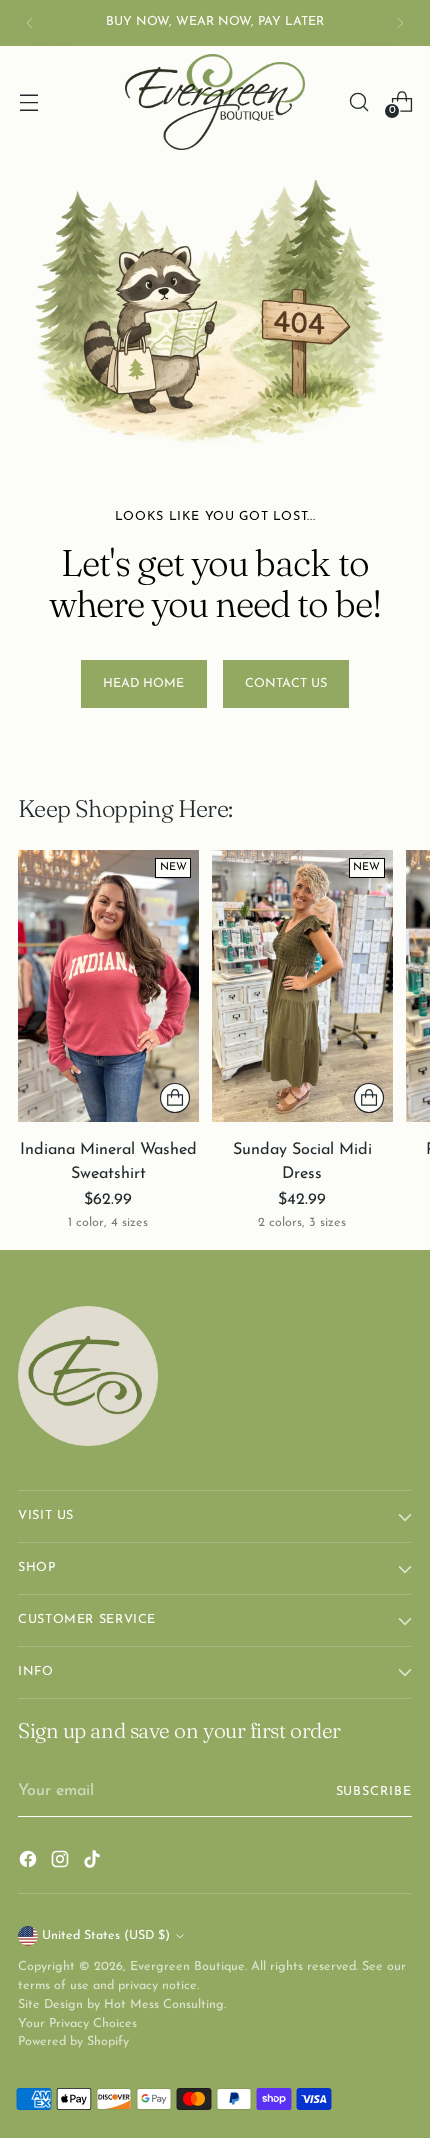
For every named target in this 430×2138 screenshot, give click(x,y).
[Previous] (30, 23)
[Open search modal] (358, 101)
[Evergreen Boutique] (215, 102)
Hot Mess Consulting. (165, 2005)
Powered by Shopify (73, 2042)
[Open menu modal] (28, 101)
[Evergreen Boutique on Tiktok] (94, 1863)
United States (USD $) (106, 1936)
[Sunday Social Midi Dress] (302, 985)
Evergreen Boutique (187, 1967)
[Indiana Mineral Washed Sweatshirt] (108, 985)
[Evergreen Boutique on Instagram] (62, 1863)
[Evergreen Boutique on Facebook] (30, 1863)
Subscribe (374, 1792)
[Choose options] (175, 1098)
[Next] (400, 23)
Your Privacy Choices (77, 2024)
